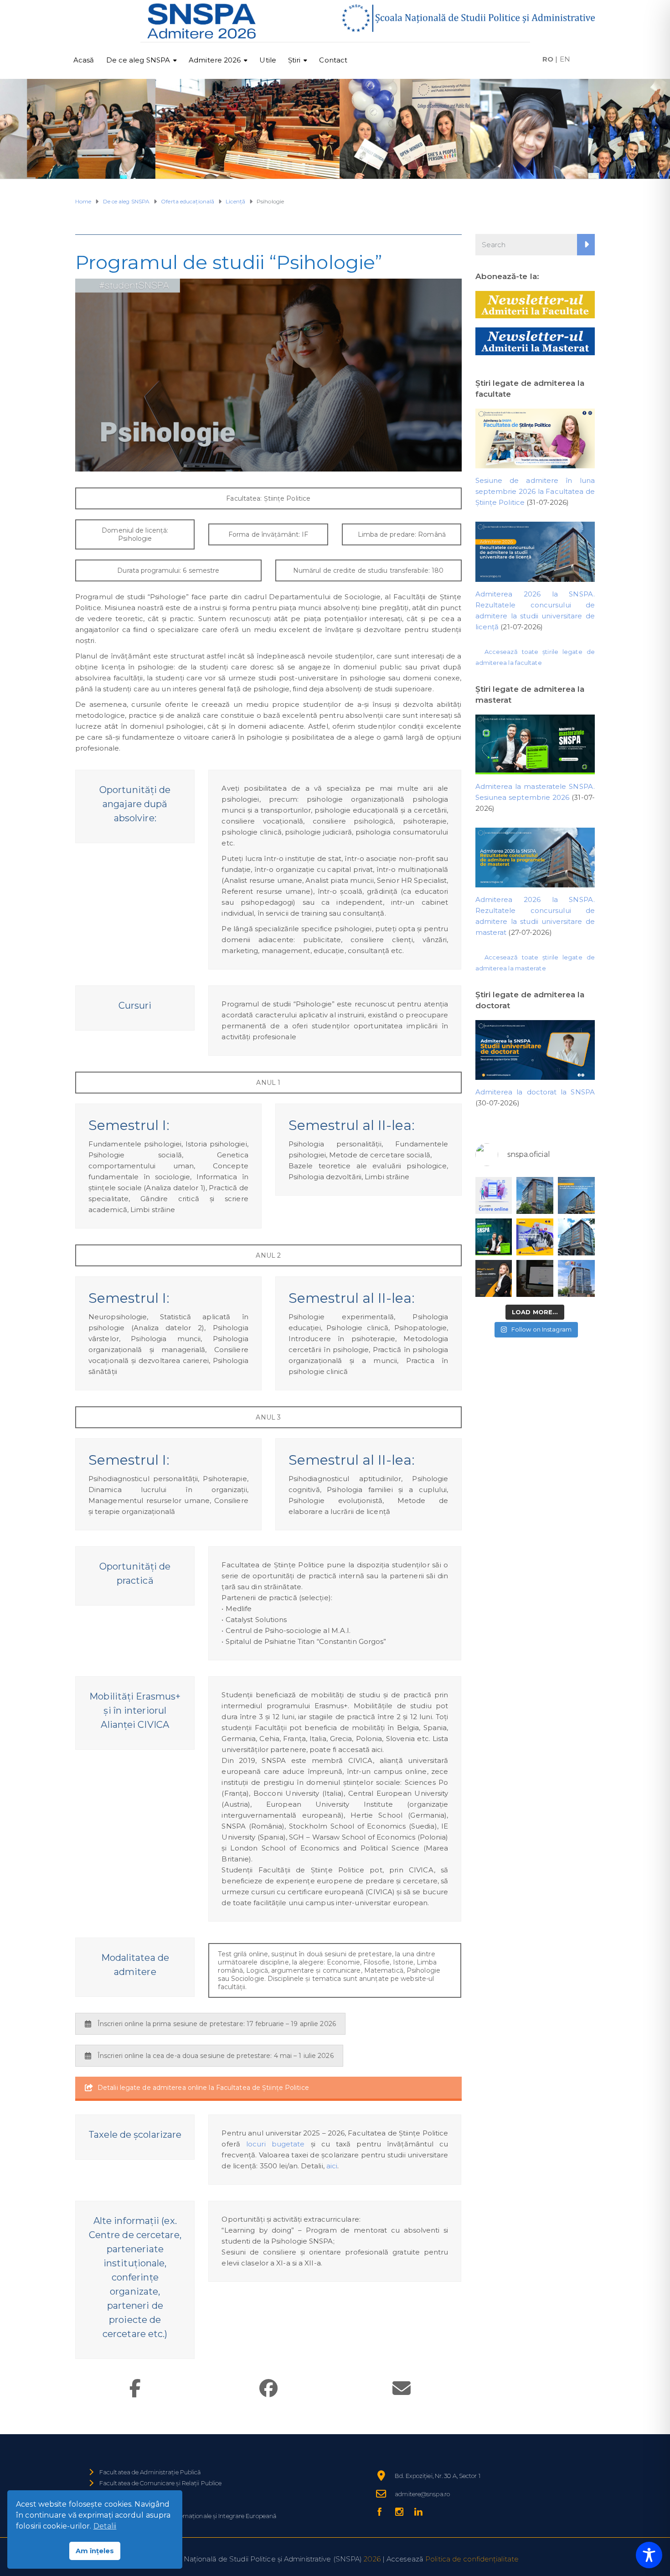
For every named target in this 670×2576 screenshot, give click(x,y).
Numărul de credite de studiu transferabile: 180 (368, 570)
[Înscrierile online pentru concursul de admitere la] (494, 1278)
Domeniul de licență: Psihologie (135, 534)
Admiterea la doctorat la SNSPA (535, 1092)
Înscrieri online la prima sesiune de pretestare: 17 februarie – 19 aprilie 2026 (217, 2024)
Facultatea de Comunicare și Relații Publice (160, 2483)
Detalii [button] (105, 2526)
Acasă (84, 60)
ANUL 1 (268, 1083)
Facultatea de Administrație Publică (150, 2472)
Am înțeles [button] (95, 2551)
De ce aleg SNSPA (138, 60)
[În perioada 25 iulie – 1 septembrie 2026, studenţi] (494, 1195)
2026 (372, 2559)
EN (565, 59)
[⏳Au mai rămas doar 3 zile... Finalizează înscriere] (535, 1278)
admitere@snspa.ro (422, 2494)
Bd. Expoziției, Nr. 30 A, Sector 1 (437, 2476)
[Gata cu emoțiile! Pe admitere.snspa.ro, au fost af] (576, 1195)
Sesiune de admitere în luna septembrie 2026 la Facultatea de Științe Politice (535, 491)
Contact (333, 60)
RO (548, 59)
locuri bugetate (275, 2144)
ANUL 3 (268, 1417)
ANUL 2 (268, 1255)
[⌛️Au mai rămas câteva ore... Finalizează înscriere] (576, 1237)
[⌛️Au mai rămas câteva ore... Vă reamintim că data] (494, 1237)
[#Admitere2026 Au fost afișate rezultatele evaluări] (535, 1237)
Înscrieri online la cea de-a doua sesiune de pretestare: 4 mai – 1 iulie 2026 (216, 2056)
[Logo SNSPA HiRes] (468, 18)
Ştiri (294, 60)
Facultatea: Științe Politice (268, 498)
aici (332, 2166)
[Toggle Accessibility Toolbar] (649, 2555)
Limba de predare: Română (402, 534)
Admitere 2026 (215, 60)
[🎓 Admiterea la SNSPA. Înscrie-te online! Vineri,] (576, 1278)
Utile (268, 60)
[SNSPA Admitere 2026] (202, 21)
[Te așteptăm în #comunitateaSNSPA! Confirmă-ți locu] (535, 1195)
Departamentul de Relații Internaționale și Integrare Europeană (188, 2516)
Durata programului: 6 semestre (168, 570)
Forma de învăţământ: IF (268, 534)
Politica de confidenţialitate (472, 2559)
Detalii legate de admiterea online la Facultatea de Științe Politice (203, 2088)
